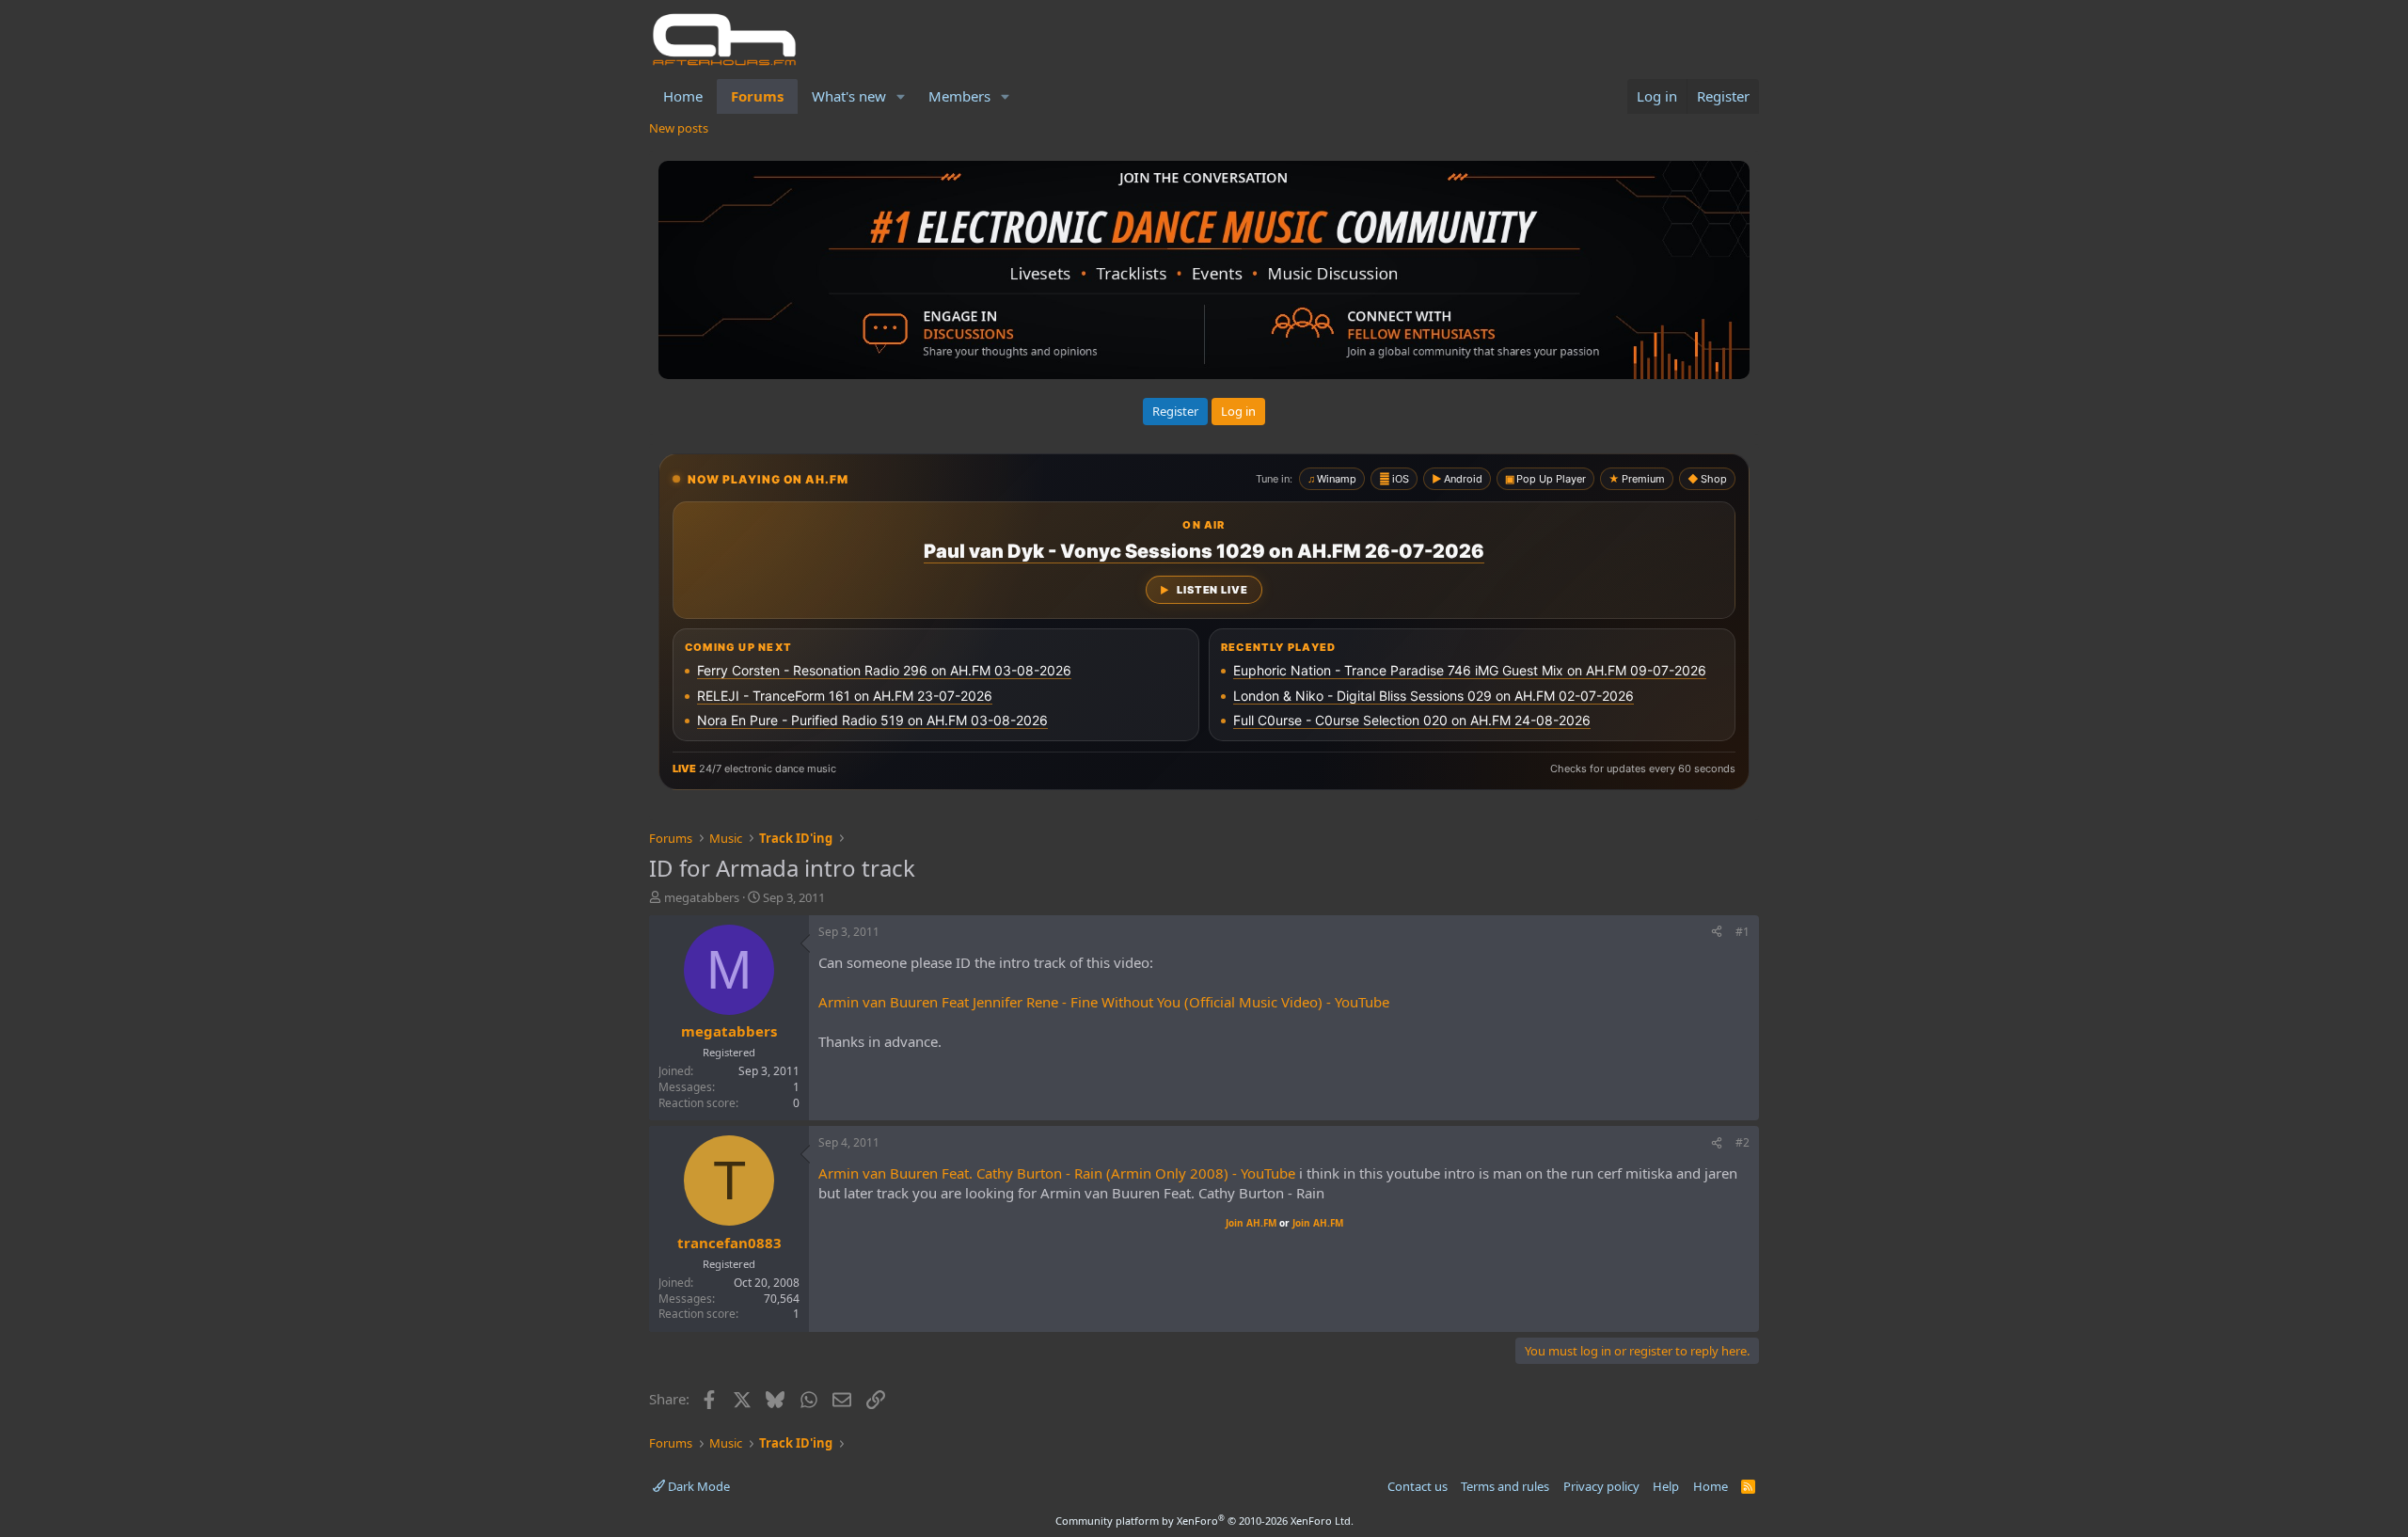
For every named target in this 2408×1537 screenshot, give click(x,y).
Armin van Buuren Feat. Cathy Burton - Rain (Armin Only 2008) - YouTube (1057, 1173)
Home (683, 96)
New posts (679, 128)
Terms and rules (1505, 1486)
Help (1666, 1486)
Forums (757, 96)
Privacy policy (1601, 1486)
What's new (849, 96)
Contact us (1418, 1486)
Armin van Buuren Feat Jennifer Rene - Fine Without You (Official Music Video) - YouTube (1104, 1002)
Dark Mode (697, 1486)
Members (959, 96)
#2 (1743, 1142)
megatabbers (702, 897)
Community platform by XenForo (1204, 1521)
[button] (901, 96)
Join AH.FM (1251, 1223)
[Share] (1717, 933)
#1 (1743, 932)
